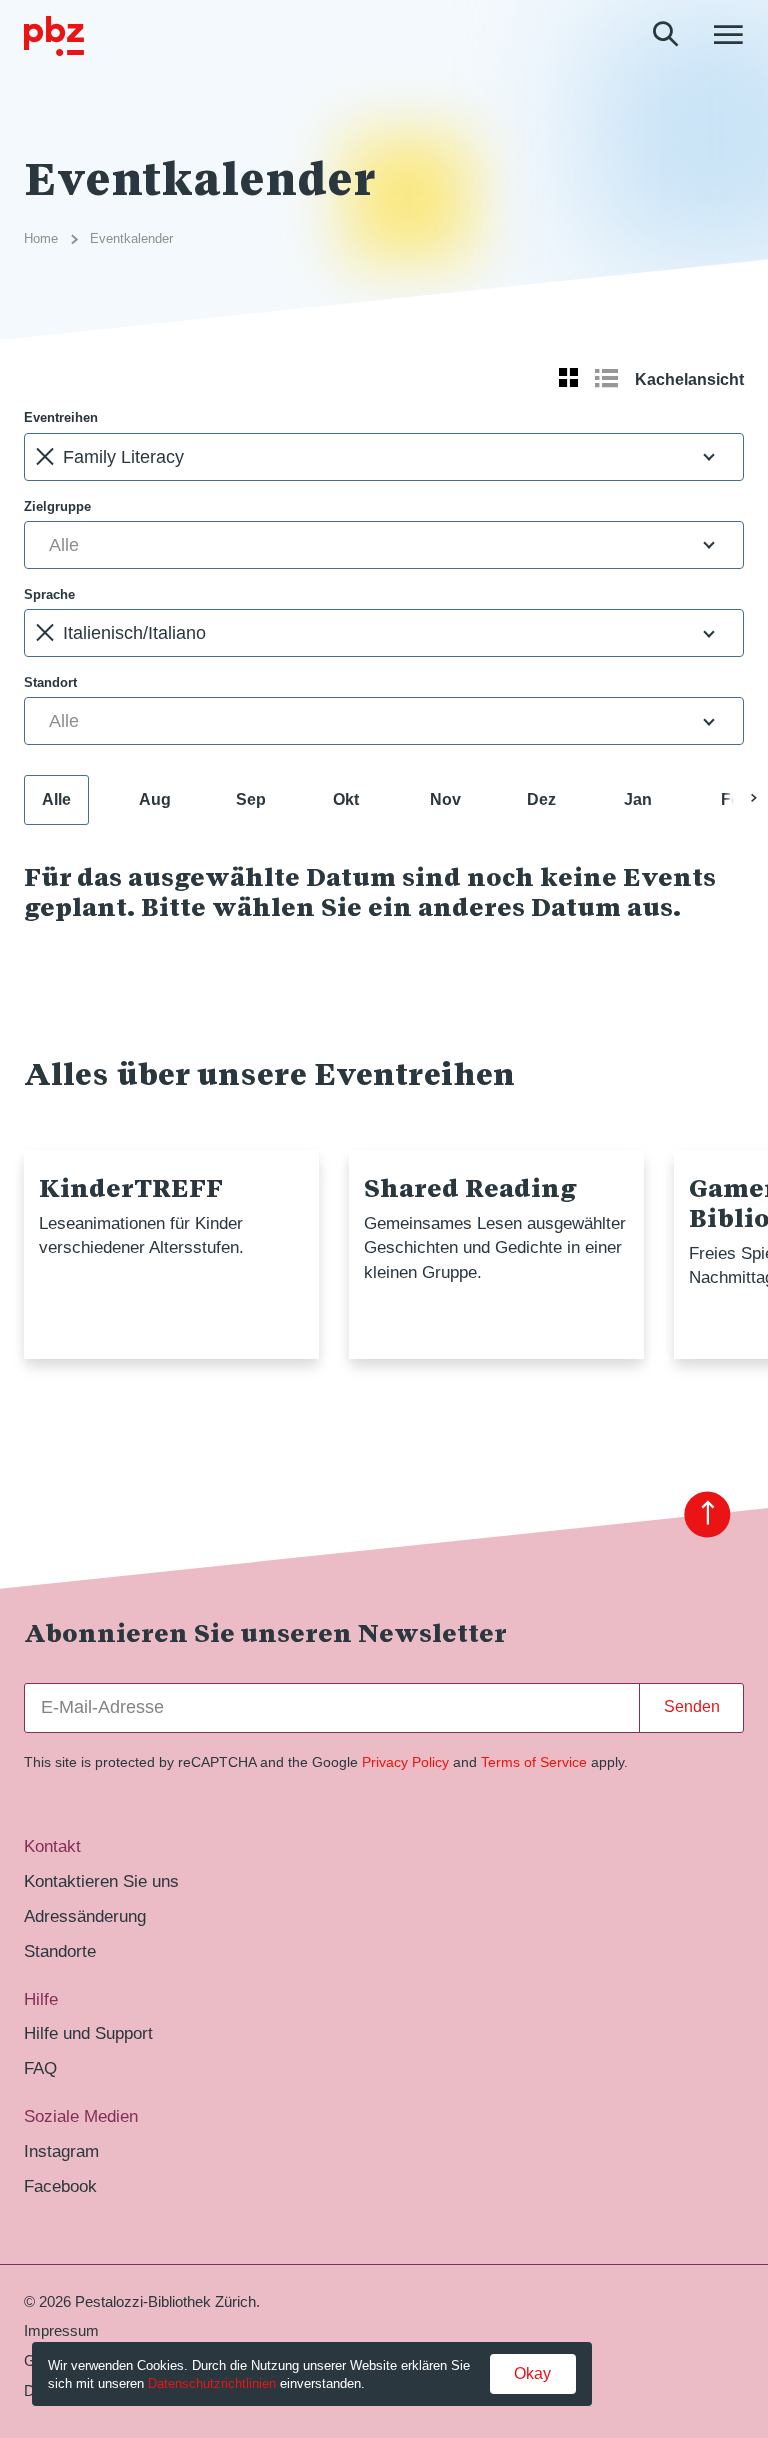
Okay (532, 2373)
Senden (692, 1706)
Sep (251, 799)
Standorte (60, 1951)
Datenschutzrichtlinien (212, 2383)
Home (41, 238)
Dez (541, 799)
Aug (155, 799)
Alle (56, 799)
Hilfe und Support (88, 2033)
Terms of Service (534, 1762)
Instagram (61, 2151)
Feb (735, 799)
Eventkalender (131, 238)
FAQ (40, 2068)
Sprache (49, 594)
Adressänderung (85, 1916)
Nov (445, 799)
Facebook (60, 2186)
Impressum (61, 2331)
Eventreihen (61, 417)
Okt (346, 799)
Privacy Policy (405, 1762)
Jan (638, 799)
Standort (50, 682)
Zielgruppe (57, 506)
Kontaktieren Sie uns (101, 1881)
